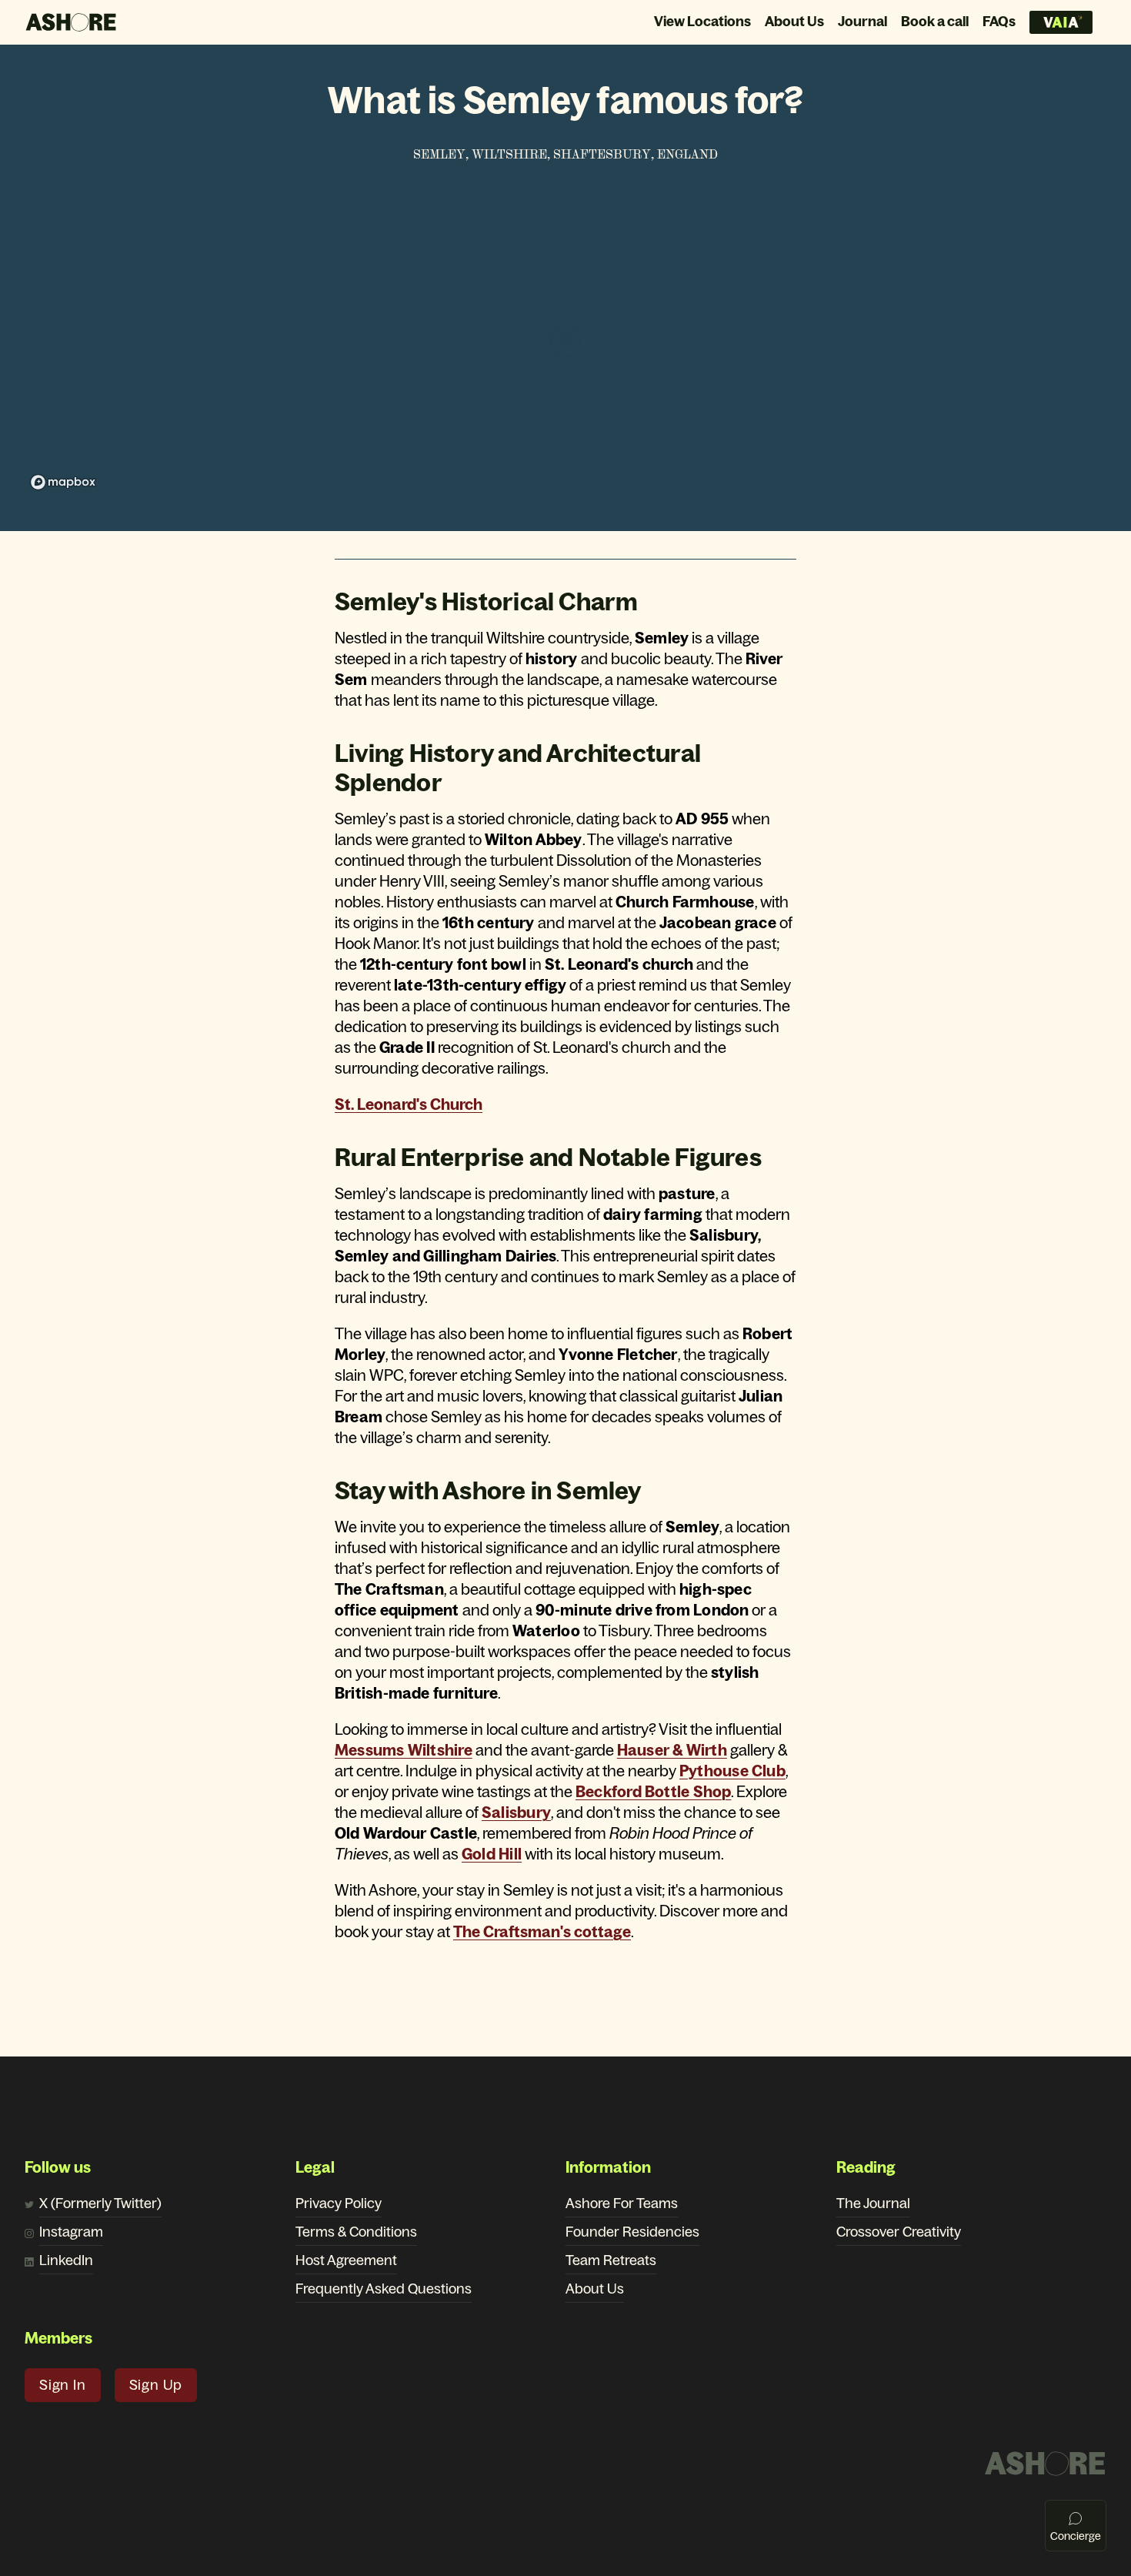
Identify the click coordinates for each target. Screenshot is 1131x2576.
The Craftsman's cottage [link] (542, 1932)
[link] (404, 1750)
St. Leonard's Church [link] (409, 1104)
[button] (63, 2385)
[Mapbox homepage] (63, 482)
